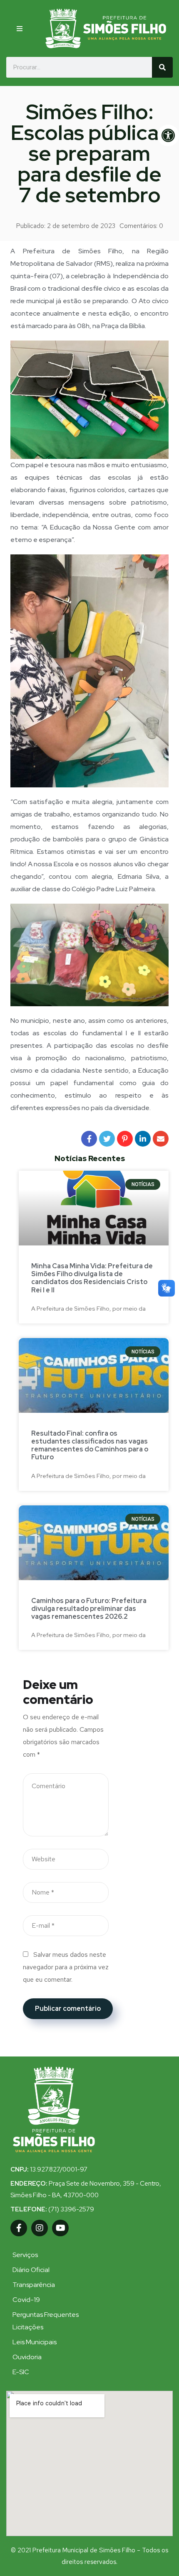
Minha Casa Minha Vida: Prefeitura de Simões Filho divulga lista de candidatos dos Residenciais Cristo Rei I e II (92, 1278)
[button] (23, 29)
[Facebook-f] (19, 2228)
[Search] (162, 67)
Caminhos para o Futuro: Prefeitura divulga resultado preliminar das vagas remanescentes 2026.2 (89, 1609)
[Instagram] (40, 2228)
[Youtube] (60, 2228)
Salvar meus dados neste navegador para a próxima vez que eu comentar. (66, 1967)
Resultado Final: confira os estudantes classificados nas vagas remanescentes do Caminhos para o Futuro (90, 1445)
